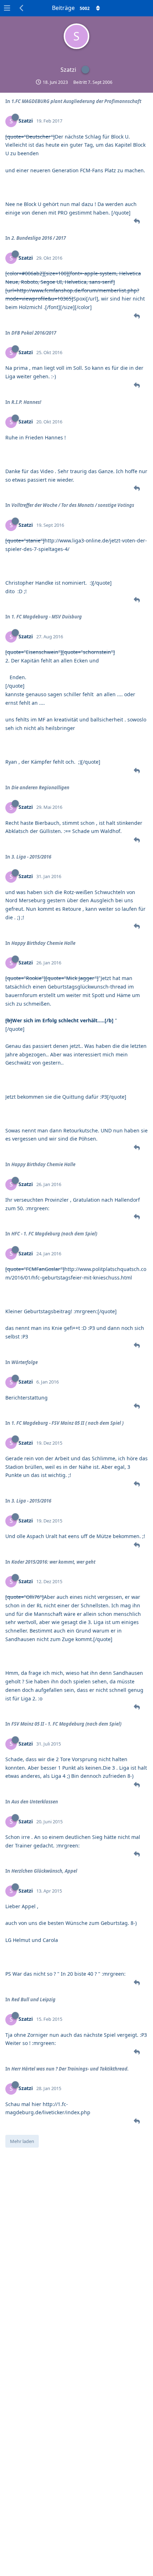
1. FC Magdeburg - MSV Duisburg (47, 617)
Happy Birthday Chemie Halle (43, 943)
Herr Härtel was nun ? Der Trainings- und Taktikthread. (70, 2069)
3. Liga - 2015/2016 (31, 857)
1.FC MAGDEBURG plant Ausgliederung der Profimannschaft (76, 101)
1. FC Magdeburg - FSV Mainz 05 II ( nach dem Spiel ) (67, 1423)
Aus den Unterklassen (35, 1802)
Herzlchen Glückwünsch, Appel (44, 1871)
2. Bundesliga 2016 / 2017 (39, 238)
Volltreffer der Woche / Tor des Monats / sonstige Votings (73, 505)
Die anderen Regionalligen (40, 788)
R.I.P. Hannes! (26, 402)
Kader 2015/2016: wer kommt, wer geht (53, 1562)
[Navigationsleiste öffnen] (7, 8)
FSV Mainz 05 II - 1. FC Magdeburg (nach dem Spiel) (66, 1724)
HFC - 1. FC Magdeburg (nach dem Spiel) (54, 1234)
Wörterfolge (25, 1362)
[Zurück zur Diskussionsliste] (22, 8)
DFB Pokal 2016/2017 (34, 333)
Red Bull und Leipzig (33, 1999)
